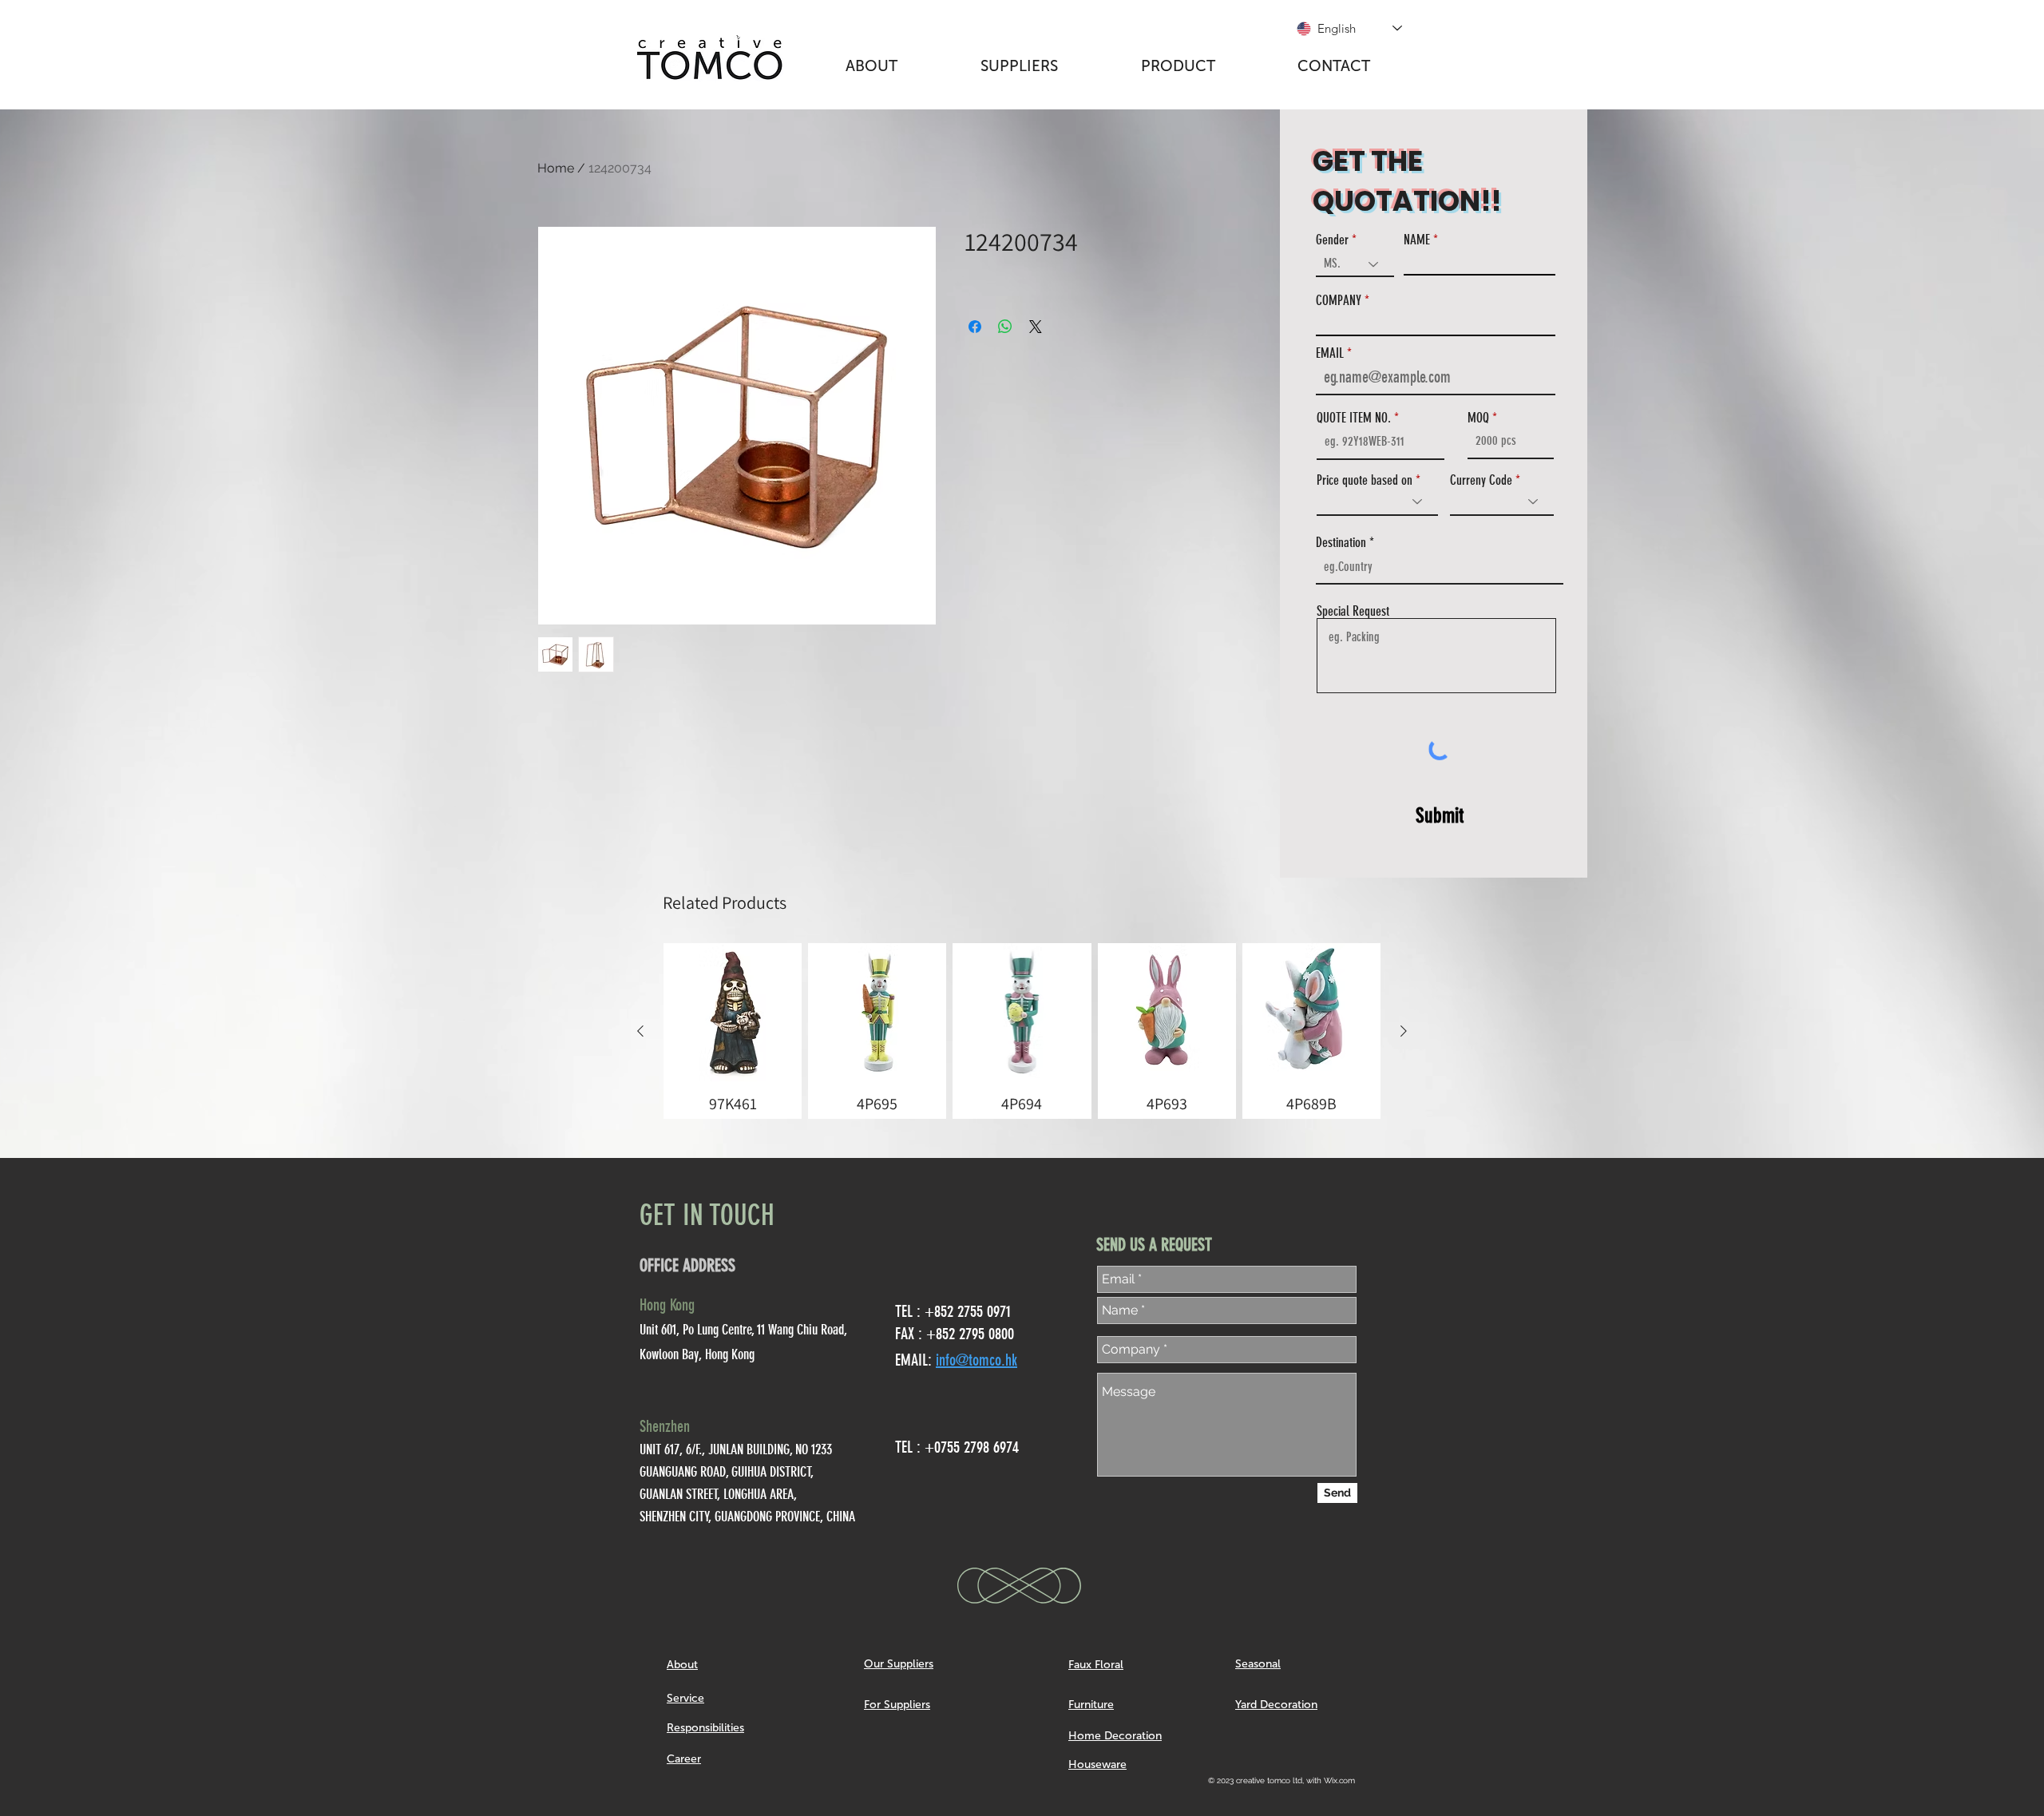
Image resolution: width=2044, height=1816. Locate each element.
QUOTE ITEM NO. (1354, 418)
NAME (1417, 240)
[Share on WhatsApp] (1005, 327)
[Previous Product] (640, 1031)
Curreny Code (1481, 480)
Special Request (1353, 611)
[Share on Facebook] (975, 327)
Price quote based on (1365, 480)
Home (556, 168)
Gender (1332, 240)
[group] (1022, 1031)
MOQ (1478, 418)
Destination (1341, 543)
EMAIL (1330, 353)
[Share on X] (1036, 327)
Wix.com (1339, 1780)
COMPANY (1339, 301)
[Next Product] (1404, 1031)
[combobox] (1440, 567)
